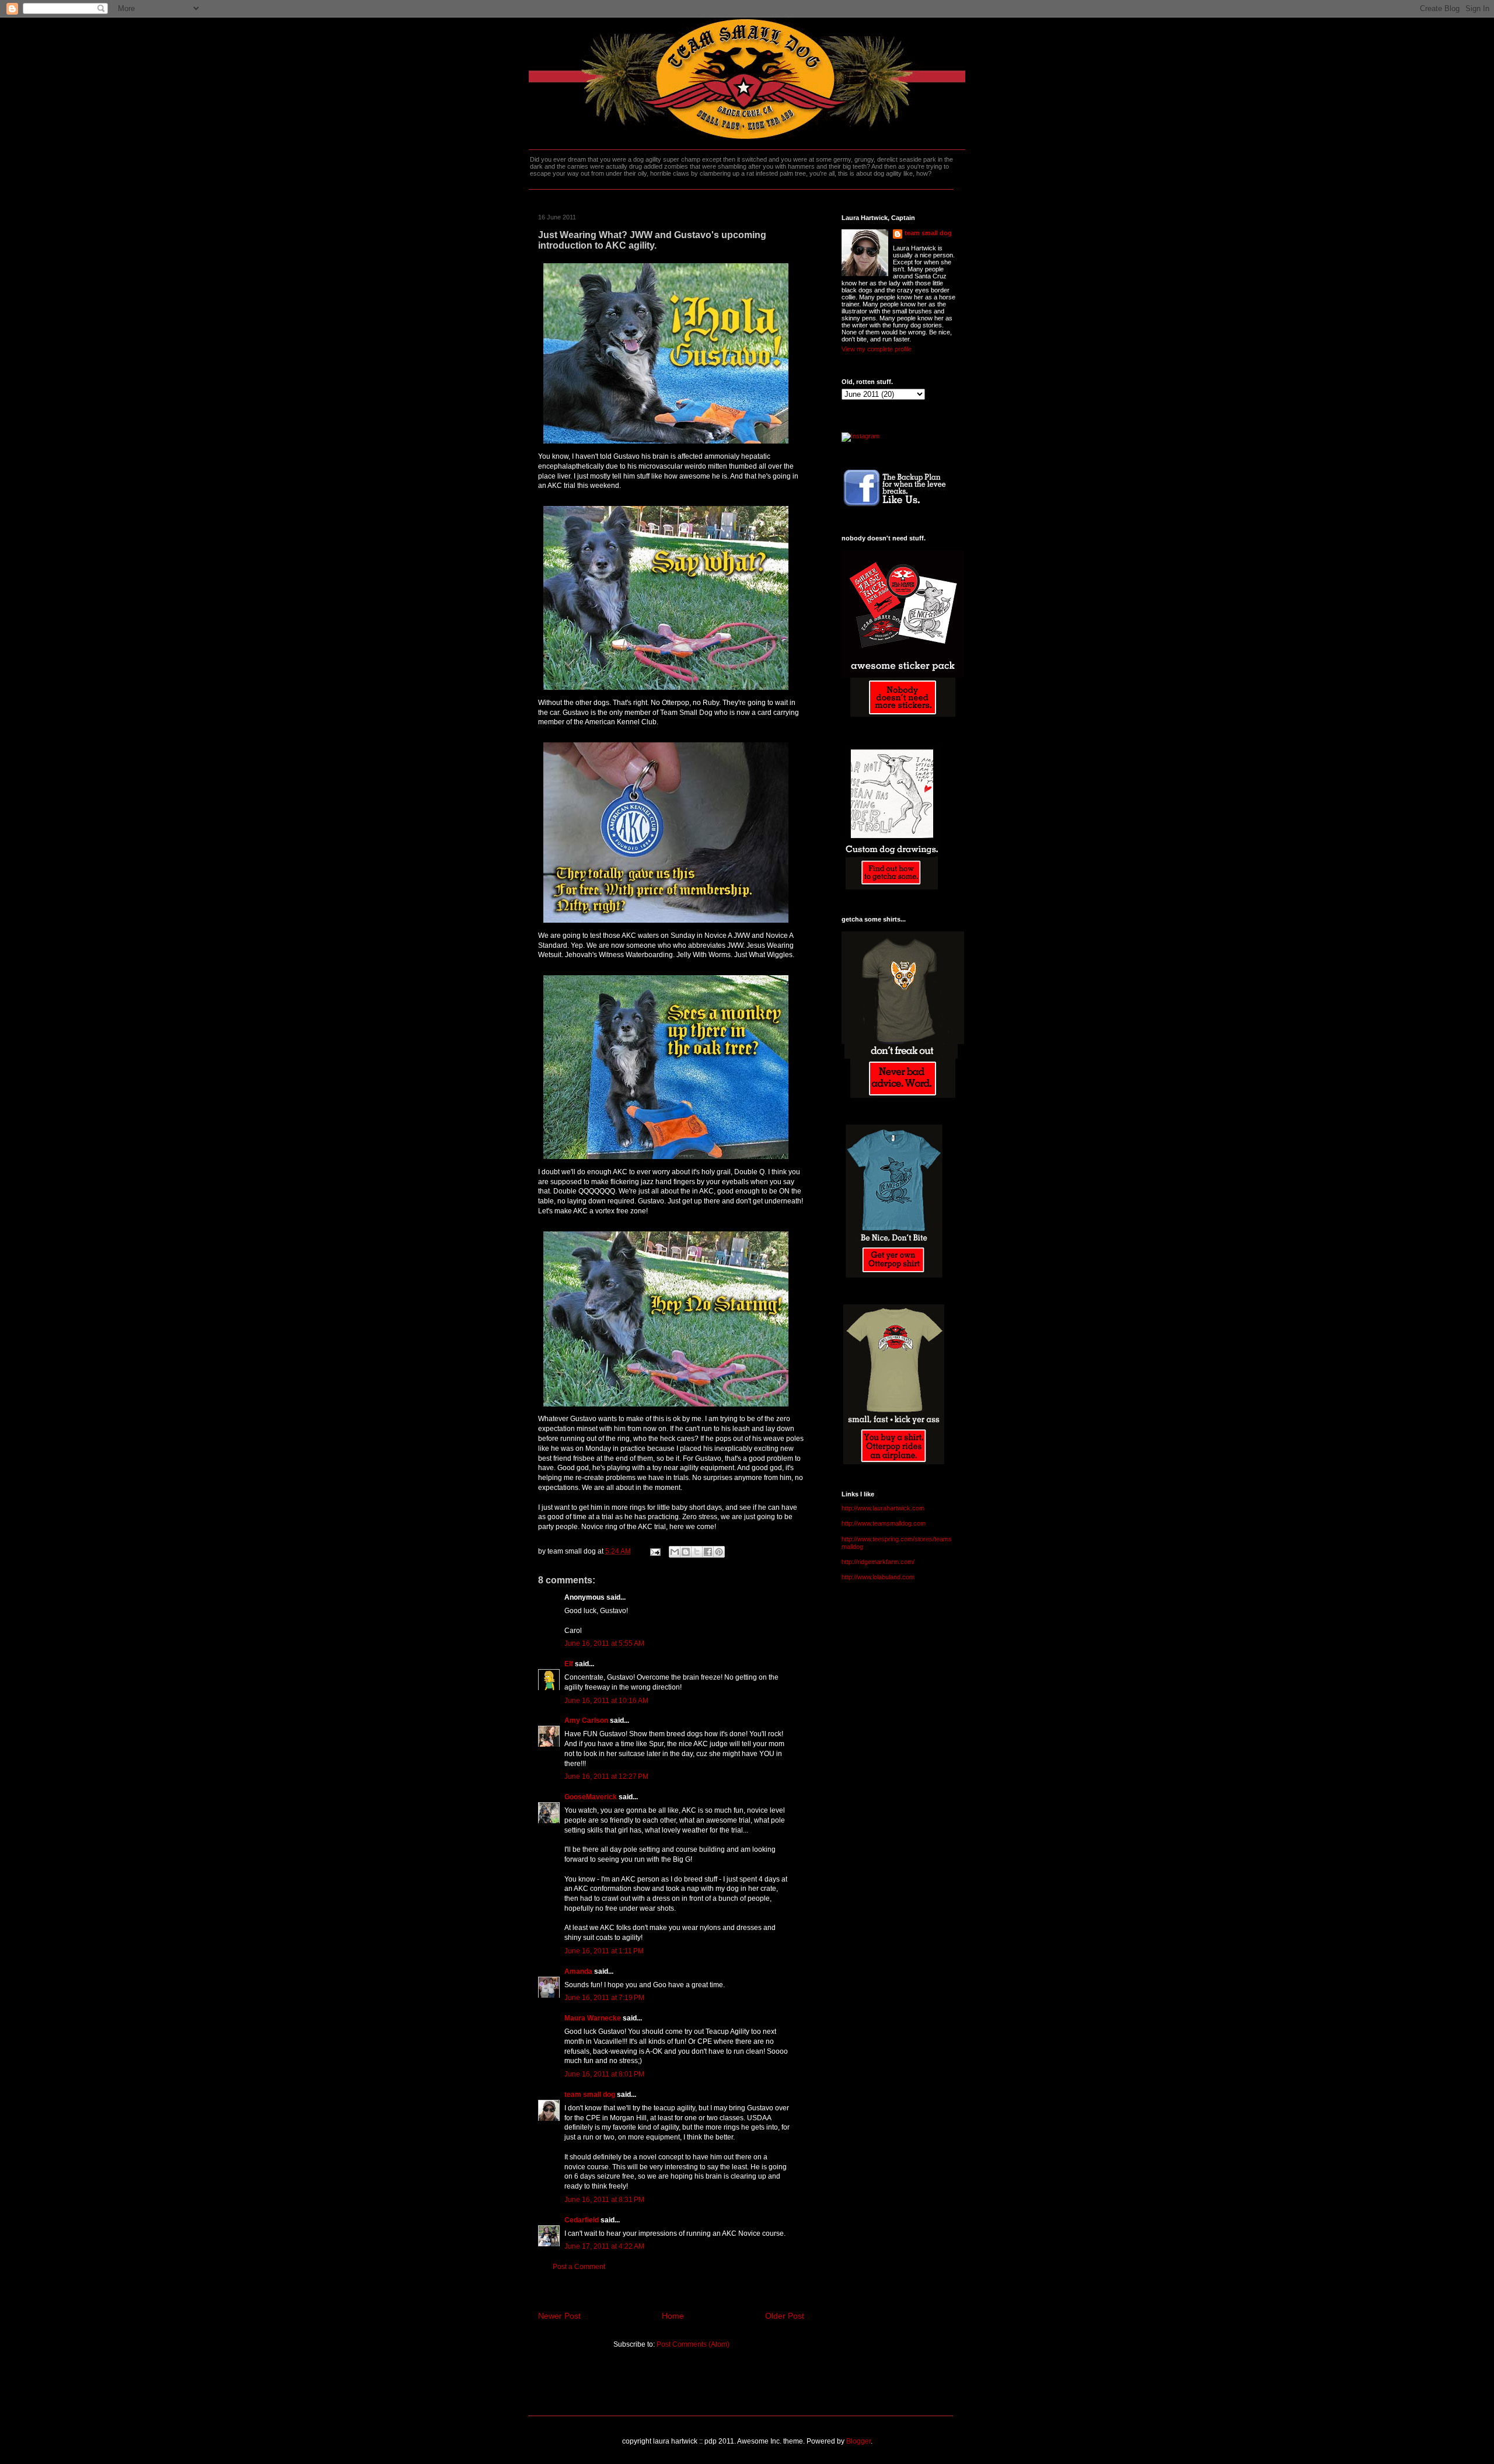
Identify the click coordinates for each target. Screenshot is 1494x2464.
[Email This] (675, 1552)
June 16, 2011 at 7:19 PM (604, 1998)
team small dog (590, 2095)
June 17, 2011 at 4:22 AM (604, 2246)
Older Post (785, 2316)
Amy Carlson (586, 1720)
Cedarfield (582, 2220)
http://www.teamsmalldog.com (884, 1523)
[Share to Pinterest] (719, 1552)
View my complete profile (877, 349)
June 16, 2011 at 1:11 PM (604, 1951)
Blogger (858, 2441)
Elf (569, 1664)
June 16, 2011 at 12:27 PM (606, 1777)
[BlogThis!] (686, 1552)
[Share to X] (697, 1552)
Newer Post (559, 2316)
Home (673, 2316)
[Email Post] (655, 1551)
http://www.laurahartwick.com (883, 1508)
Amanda (578, 1971)
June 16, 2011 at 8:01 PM (604, 2074)
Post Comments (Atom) (693, 2344)
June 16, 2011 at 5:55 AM (604, 1643)
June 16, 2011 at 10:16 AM (606, 1701)
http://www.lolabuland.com (878, 1577)
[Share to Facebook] (708, 1552)
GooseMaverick (591, 1797)
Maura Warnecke (593, 2018)
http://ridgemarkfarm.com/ (878, 1562)
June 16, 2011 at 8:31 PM (604, 2200)
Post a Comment (579, 2267)
